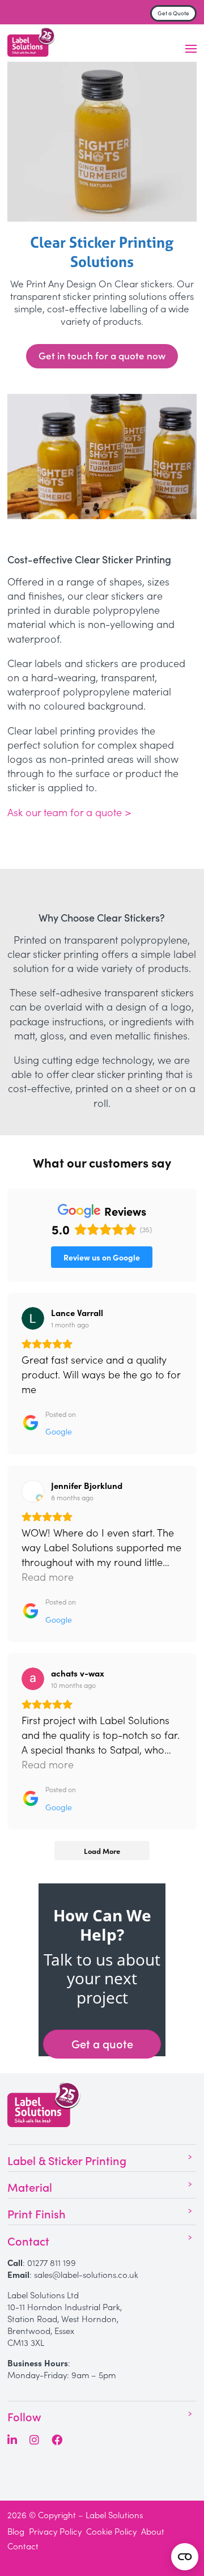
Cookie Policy (111, 2531)
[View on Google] (33, 1318)
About (153, 2531)
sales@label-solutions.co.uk (86, 2274)
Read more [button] (48, 1576)
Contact (23, 2546)
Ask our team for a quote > (69, 812)
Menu (191, 49)
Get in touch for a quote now (102, 355)
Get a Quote (173, 13)
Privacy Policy (55, 2531)
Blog (16, 2531)
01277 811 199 (52, 2262)
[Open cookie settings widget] (185, 2557)
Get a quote (102, 2043)
